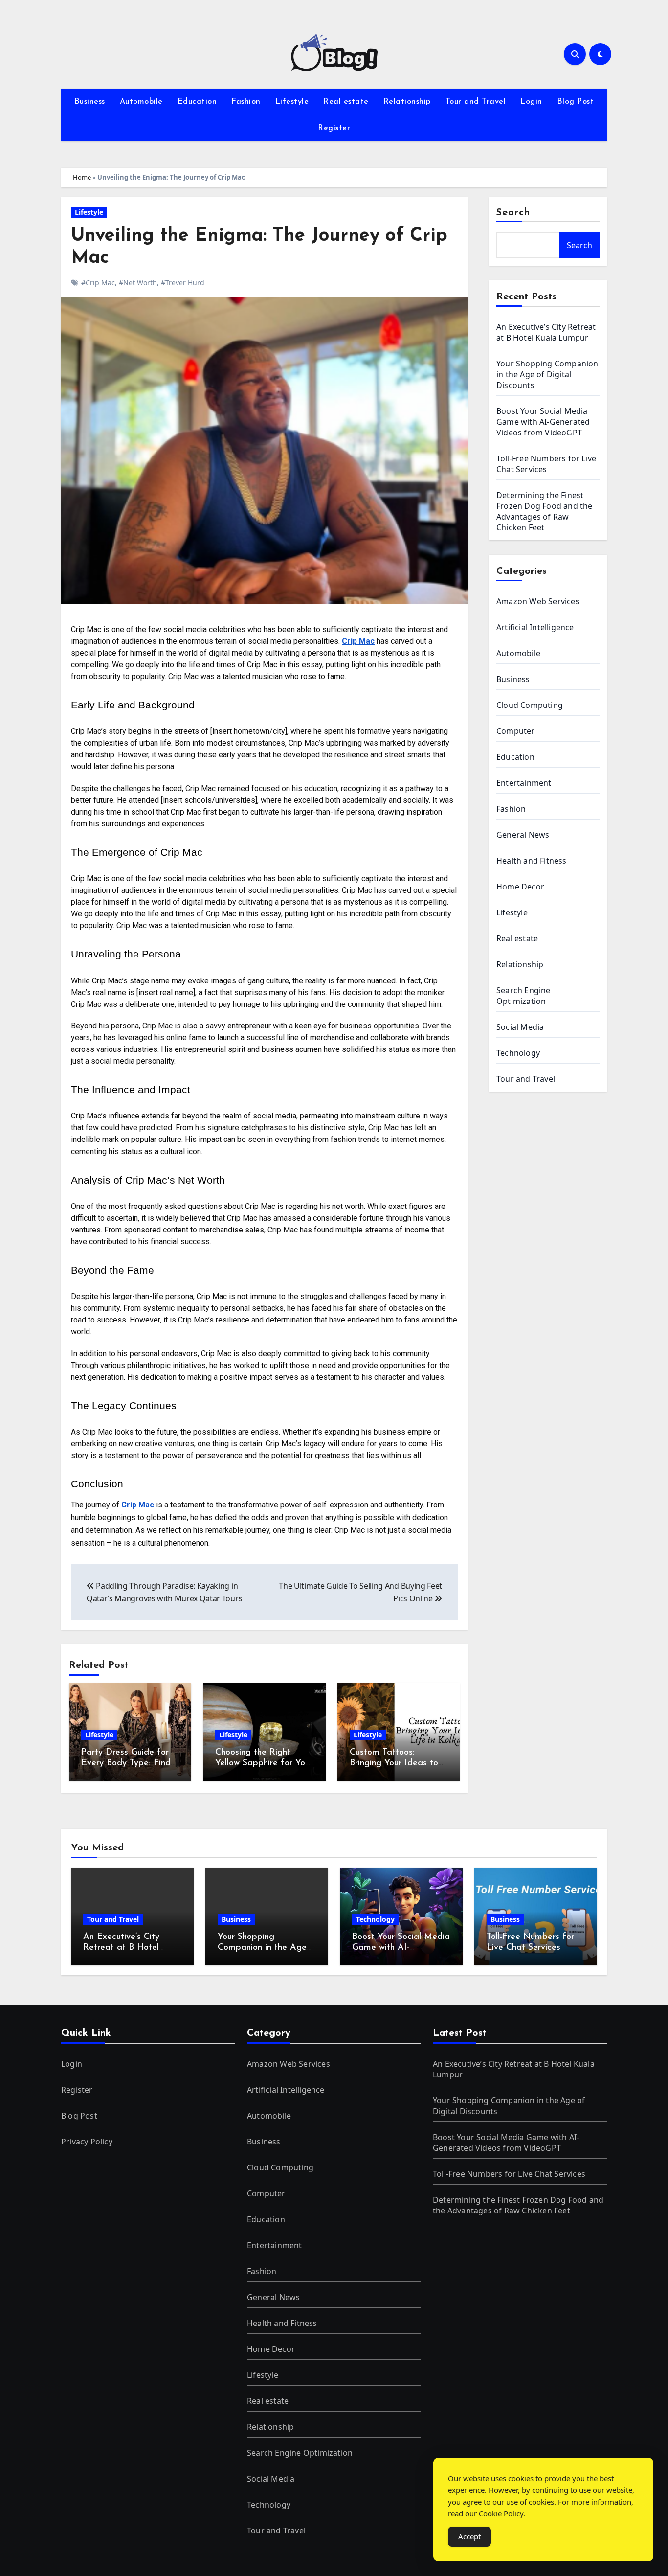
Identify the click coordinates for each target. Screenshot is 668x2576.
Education (197, 102)
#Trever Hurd (183, 283)
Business (90, 102)
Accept (469, 2536)
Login (531, 102)
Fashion (246, 102)
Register (334, 128)
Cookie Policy (501, 2513)
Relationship (407, 102)
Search (513, 213)
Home (82, 177)
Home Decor (520, 887)
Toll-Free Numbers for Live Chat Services (546, 464)
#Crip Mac (98, 283)
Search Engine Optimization (523, 996)
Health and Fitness (532, 861)
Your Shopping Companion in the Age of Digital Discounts (547, 374)
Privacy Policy (87, 2142)
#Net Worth (138, 283)
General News (523, 835)
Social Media (520, 1027)
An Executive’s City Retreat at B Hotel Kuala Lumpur (546, 332)
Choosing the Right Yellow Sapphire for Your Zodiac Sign (264, 1763)
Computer (516, 731)
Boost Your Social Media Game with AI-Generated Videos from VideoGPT (543, 422)
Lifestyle (292, 102)
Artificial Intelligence (535, 627)
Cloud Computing (530, 705)
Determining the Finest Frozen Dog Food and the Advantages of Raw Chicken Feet (545, 511)
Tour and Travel (476, 102)
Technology (518, 1053)
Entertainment (524, 783)
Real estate (346, 102)
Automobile (141, 102)
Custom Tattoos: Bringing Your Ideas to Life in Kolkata (394, 1763)
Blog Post (576, 102)
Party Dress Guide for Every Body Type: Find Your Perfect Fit (126, 1763)
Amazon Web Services (538, 601)
